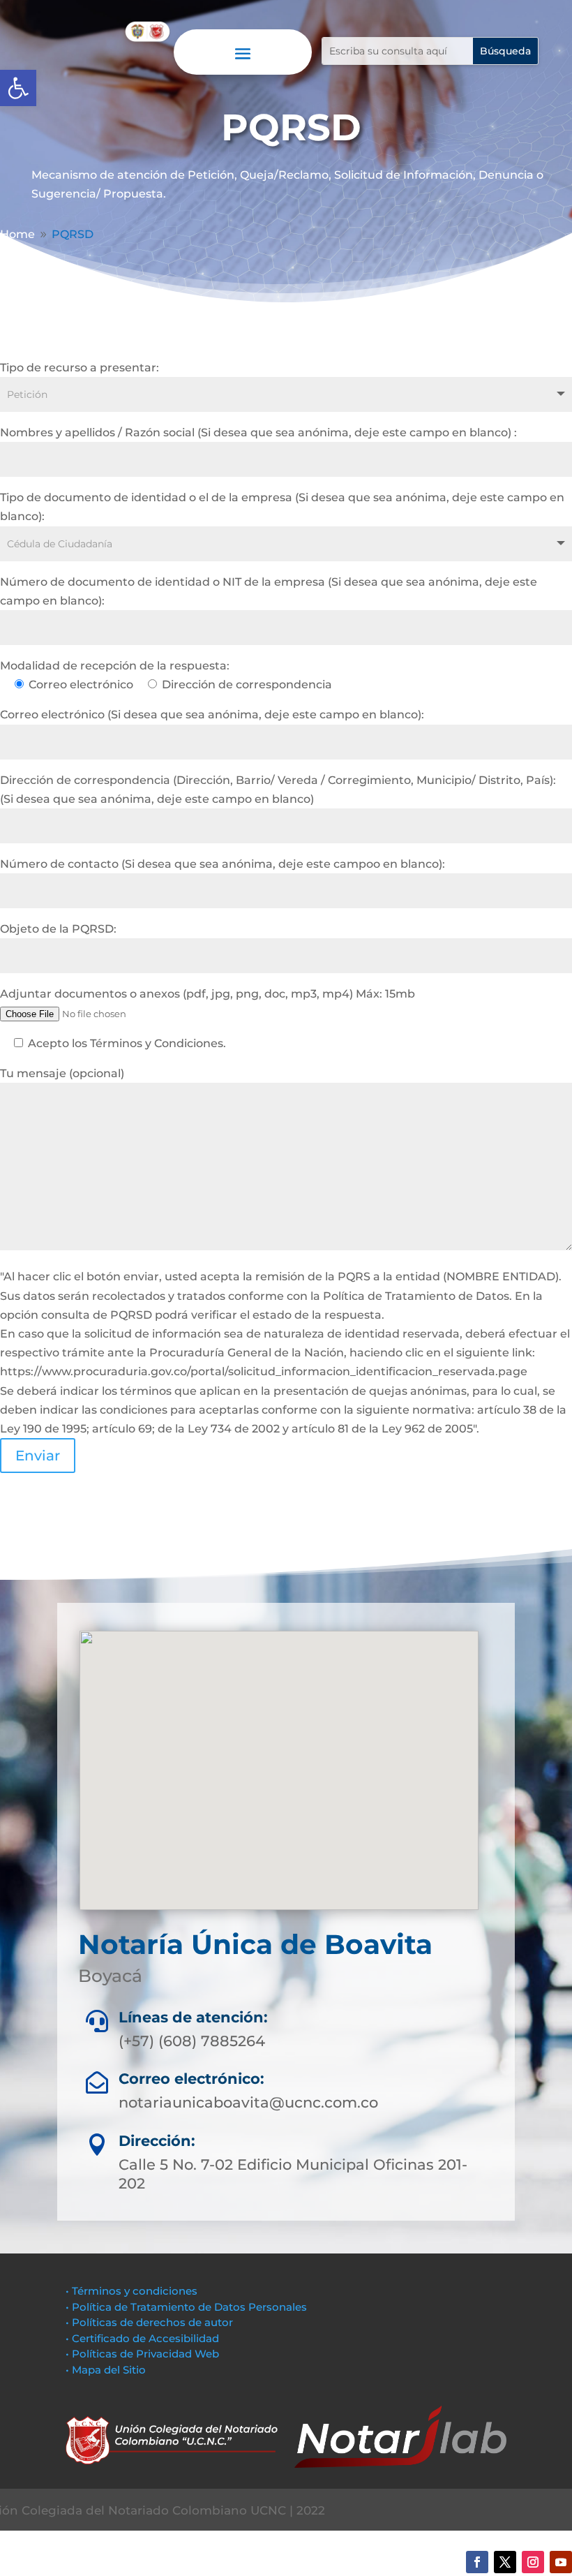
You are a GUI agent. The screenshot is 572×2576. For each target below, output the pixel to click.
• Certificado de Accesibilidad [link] (142, 2338)
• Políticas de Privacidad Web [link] (142, 2354)
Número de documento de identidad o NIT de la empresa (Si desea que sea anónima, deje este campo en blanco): (269, 591)
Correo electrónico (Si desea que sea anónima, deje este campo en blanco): (212, 715)
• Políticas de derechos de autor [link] (149, 2322)
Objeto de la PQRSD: (58, 929)
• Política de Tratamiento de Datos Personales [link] (186, 2307)
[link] (18, 88)
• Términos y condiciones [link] (131, 2291)
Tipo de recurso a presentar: (80, 368)
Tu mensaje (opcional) (62, 1073)
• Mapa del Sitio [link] (107, 2370)
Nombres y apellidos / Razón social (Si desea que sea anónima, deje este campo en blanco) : (258, 432)
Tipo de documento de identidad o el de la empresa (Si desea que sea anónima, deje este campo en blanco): (282, 507)
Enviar (38, 1456)
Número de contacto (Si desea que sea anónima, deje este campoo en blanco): (223, 864)
